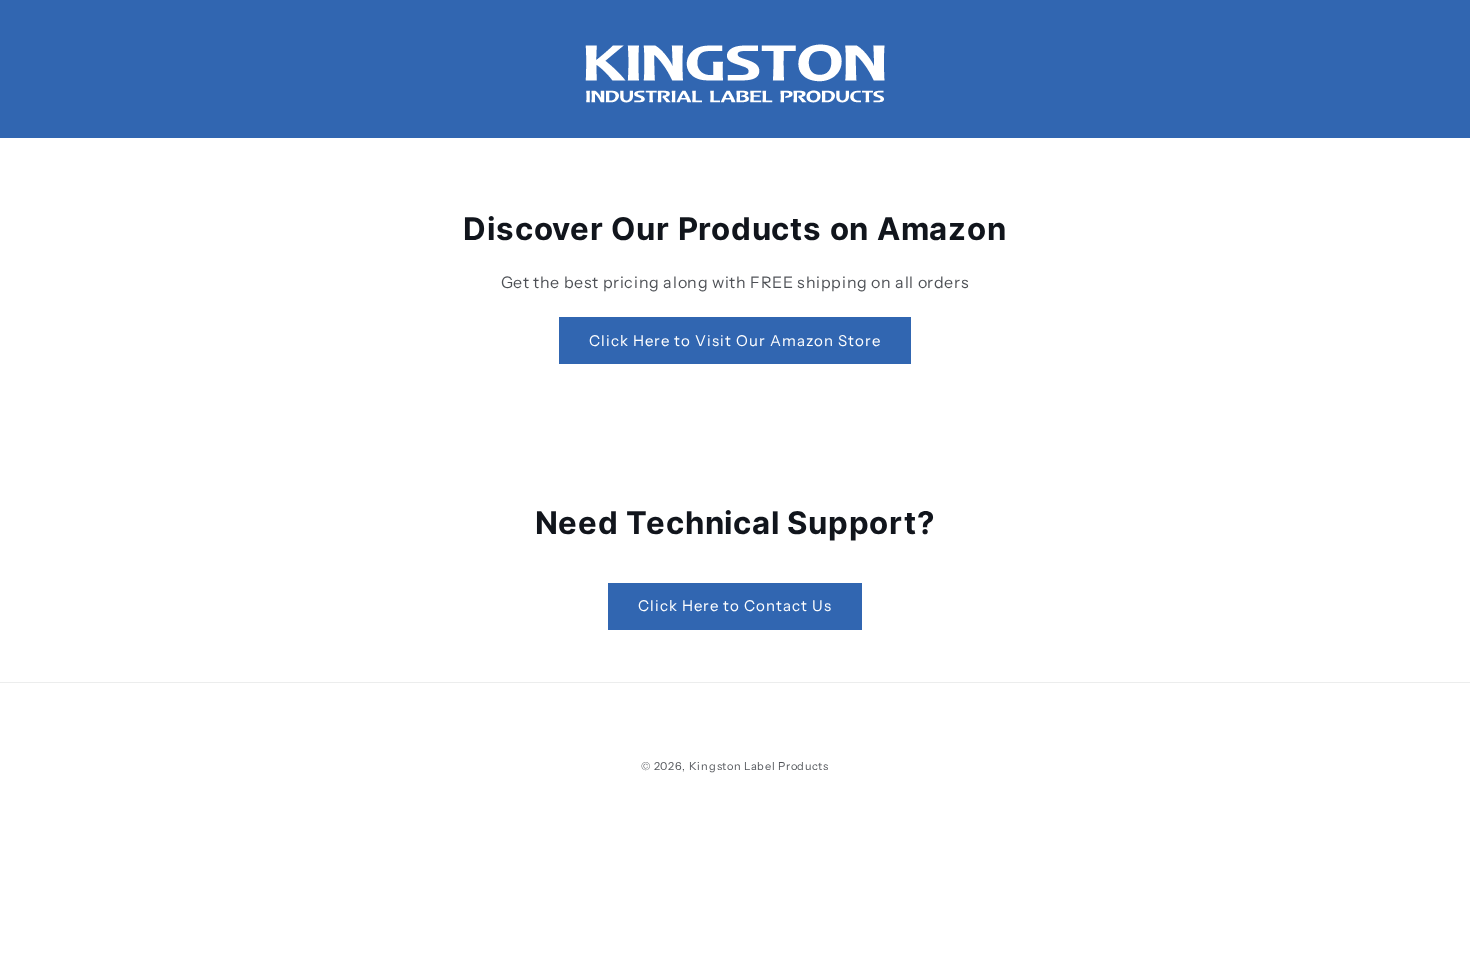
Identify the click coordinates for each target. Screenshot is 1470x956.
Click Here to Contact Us (735, 605)
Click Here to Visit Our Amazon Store (735, 340)
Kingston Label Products (759, 766)
